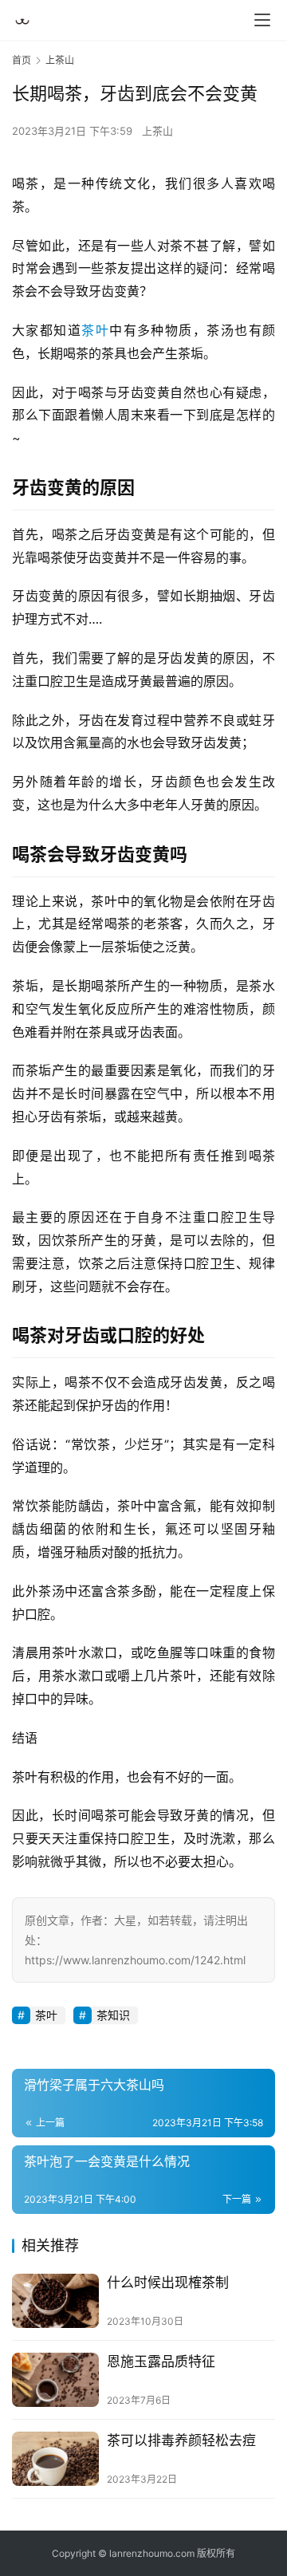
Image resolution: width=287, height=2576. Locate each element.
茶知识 (113, 2015)
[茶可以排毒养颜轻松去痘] (55, 2459)
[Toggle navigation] (262, 20)
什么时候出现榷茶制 (168, 2283)
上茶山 (157, 131)
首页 (22, 60)
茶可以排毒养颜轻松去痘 (181, 2440)
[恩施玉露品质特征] (55, 2380)
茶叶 (95, 330)
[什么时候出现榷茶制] (55, 2301)
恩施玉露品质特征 (161, 2361)
